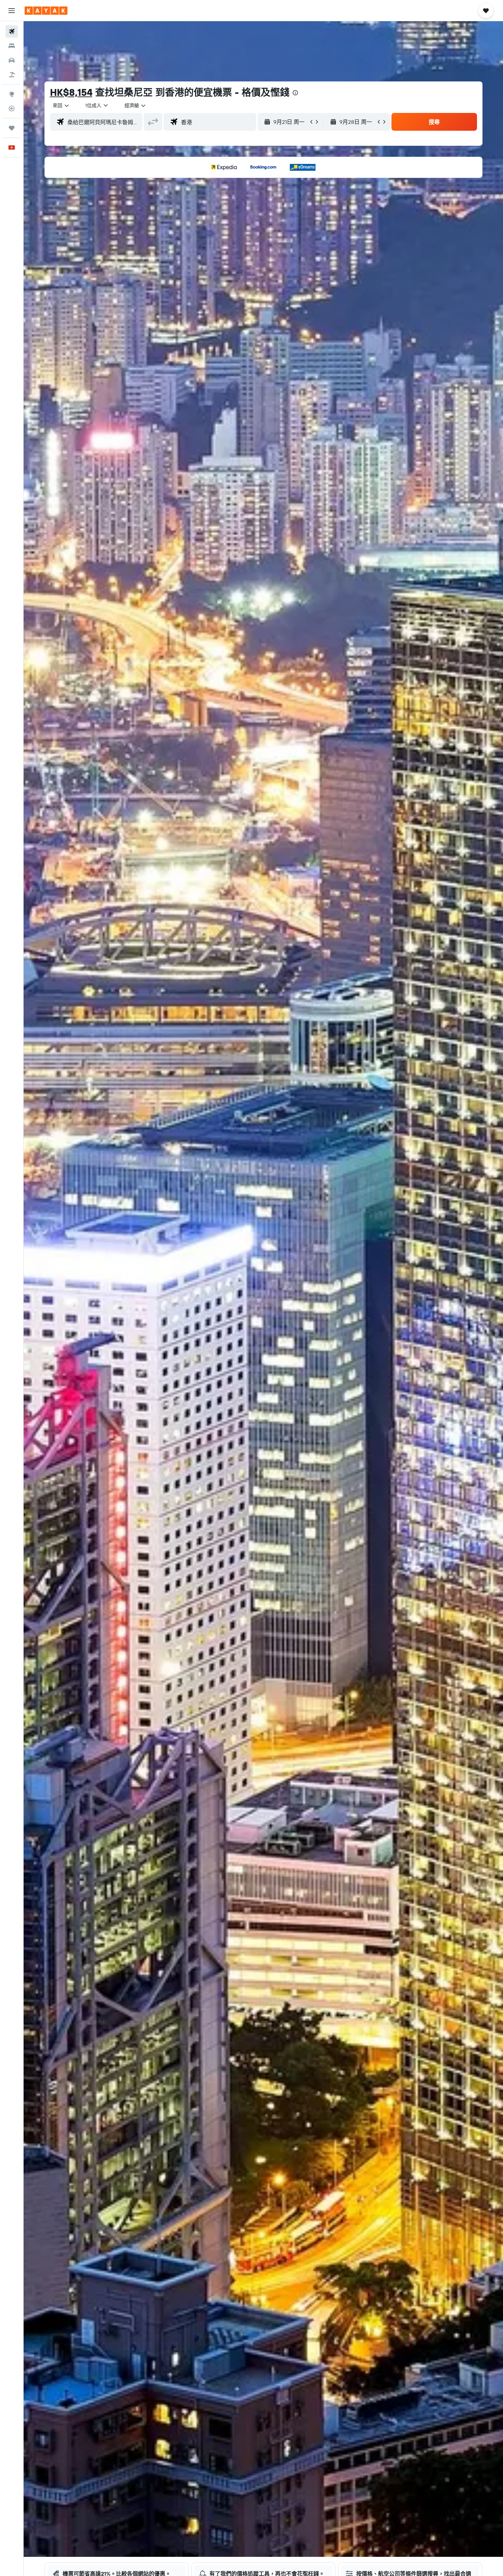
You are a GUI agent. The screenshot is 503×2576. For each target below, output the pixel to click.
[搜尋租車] (12, 60)
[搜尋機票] (12, 31)
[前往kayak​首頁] (46, 11)
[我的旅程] (12, 128)
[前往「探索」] (12, 94)
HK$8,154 (71, 92)
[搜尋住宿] (12, 46)
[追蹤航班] (12, 108)
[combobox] (61, 105)
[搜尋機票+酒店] (12, 75)
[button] (12, 11)
